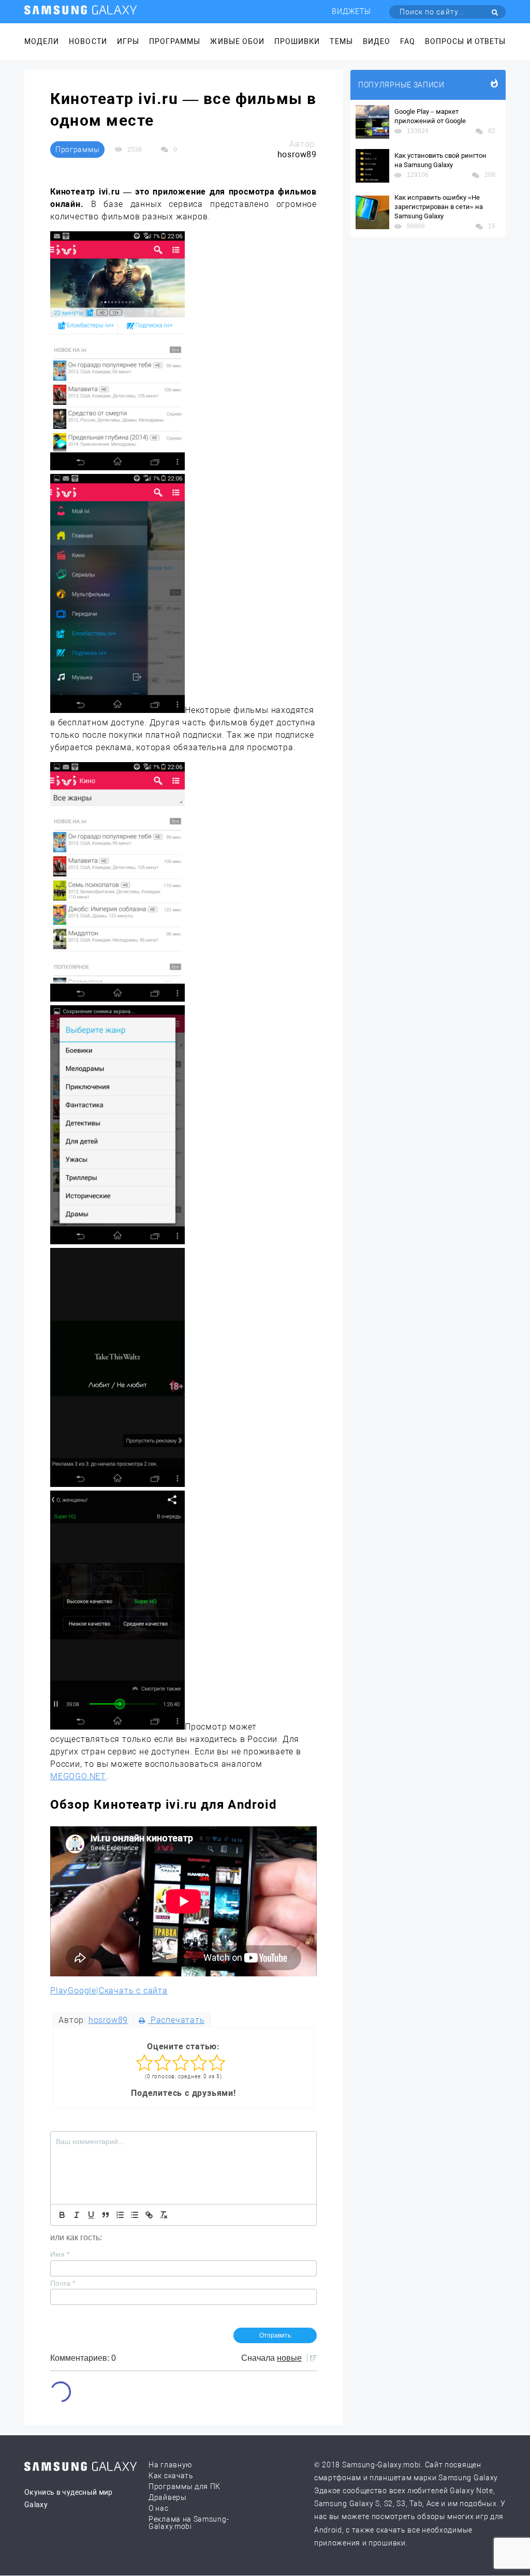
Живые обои (237, 41)
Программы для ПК (185, 2486)
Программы (175, 41)
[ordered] (120, 2215)
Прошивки (297, 41)
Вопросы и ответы (465, 41)
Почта (63, 2283)
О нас (159, 2508)
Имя (60, 2254)
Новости (88, 41)
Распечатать (176, 2020)
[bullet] (135, 2215)
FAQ (408, 41)
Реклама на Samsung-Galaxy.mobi (189, 2523)
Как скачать (171, 2476)
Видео (377, 41)
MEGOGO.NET (78, 1776)
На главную (170, 2465)
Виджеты (351, 11)
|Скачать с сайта (132, 1991)
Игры (128, 41)
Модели (42, 41)
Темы (341, 41)
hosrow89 (108, 2020)
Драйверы (168, 2497)
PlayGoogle (73, 1991)
